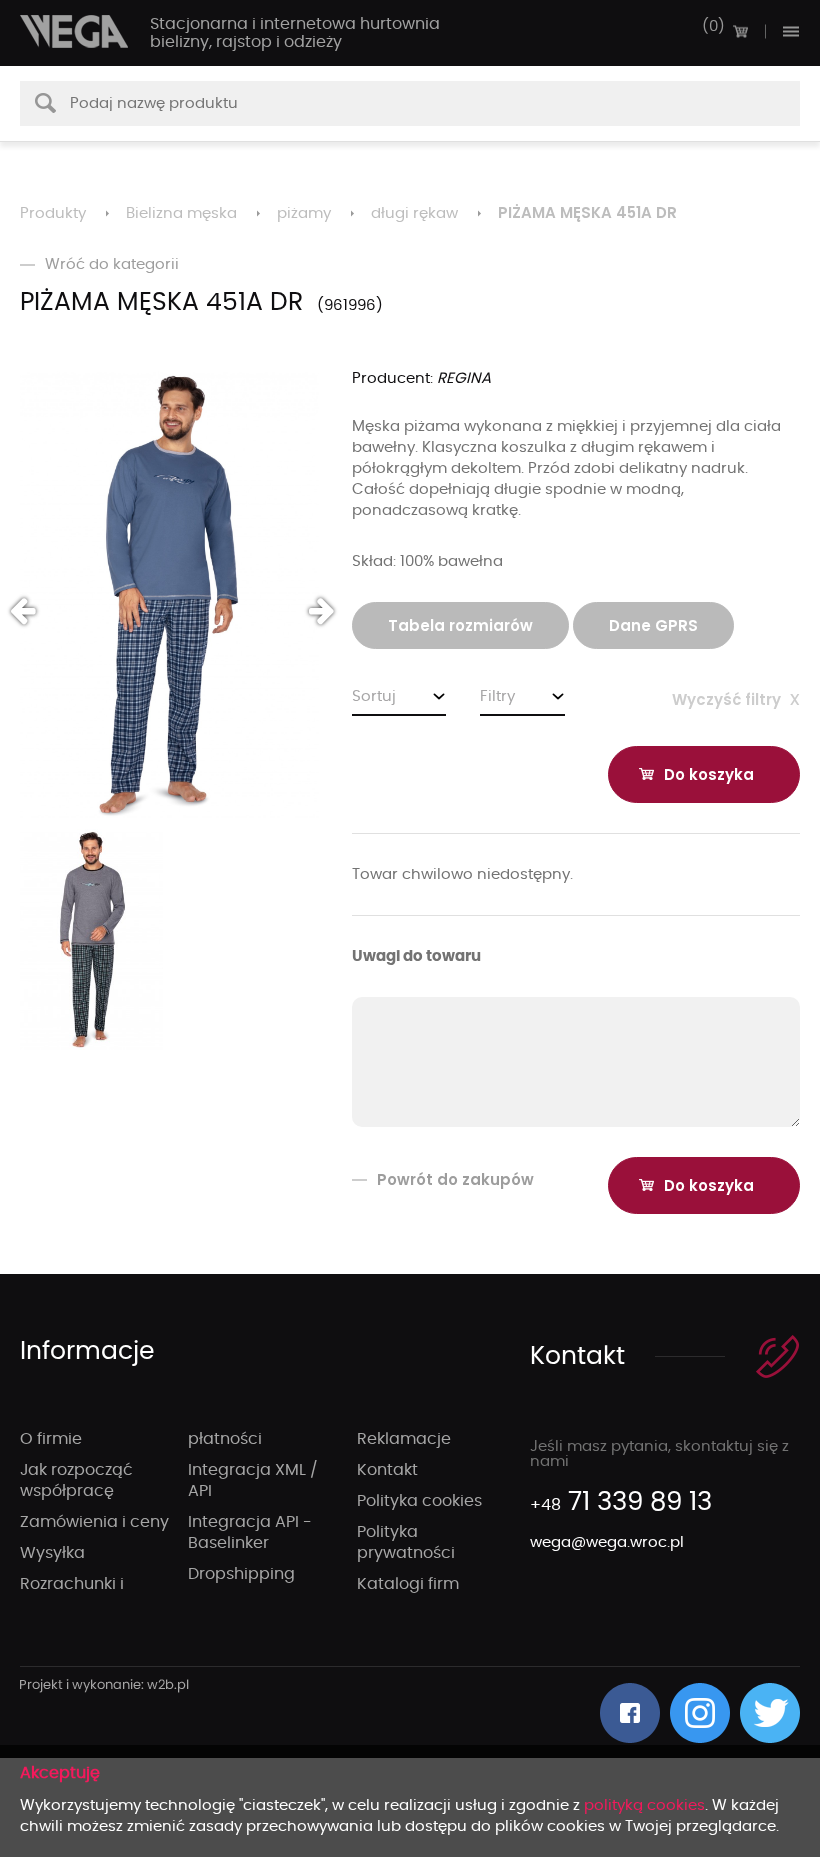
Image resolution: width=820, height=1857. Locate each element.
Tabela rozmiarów (460, 625)
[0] (740, 31)
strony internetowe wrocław (104, 1686)
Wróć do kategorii (112, 264)
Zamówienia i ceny (94, 1522)
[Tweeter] (770, 1713)
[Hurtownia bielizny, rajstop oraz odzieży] (75, 31)
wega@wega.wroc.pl (607, 1542)
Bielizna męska (181, 213)
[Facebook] (630, 1713)
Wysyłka (52, 1553)
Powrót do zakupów (455, 1179)
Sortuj (374, 696)
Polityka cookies (419, 1501)
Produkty (53, 213)
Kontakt (387, 1470)
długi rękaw (414, 213)
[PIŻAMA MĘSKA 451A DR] (169, 595)
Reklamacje (404, 1439)
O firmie (51, 1439)
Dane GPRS (653, 625)
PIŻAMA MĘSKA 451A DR (587, 212)
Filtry (497, 696)
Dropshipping (241, 1574)
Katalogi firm (408, 1584)
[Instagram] (700, 1713)
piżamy (304, 213)
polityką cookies (644, 1805)
